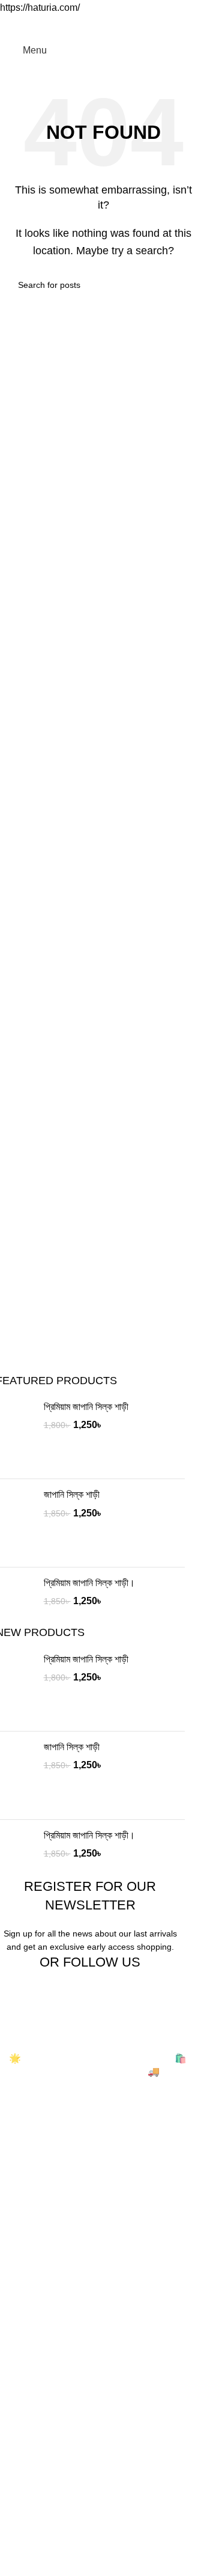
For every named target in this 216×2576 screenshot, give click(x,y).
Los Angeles (35, 2393)
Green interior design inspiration (77, 2249)
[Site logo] (112, 50)
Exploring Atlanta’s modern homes (82, 2201)
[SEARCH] (184, 285)
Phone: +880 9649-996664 (60, 2130)
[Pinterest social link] (97, 24)
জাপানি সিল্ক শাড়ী (72, 1494)
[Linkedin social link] (111, 24)
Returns (26, 2511)
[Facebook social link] (68, 24)
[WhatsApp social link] (125, 24)
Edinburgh (31, 2370)
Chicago (27, 2415)
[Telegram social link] (140, 24)
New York (30, 2326)
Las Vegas (31, 2438)
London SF (33, 2348)
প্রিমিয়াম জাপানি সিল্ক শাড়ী (86, 1407)
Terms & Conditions (51, 2534)
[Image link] (57, 2034)
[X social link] (82, 24)
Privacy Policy (39, 2489)
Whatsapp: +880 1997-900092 (67, 2151)
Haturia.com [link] (49, 2058)
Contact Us (33, 2556)
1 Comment (106, 2227)
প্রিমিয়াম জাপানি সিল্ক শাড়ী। (89, 1583)
